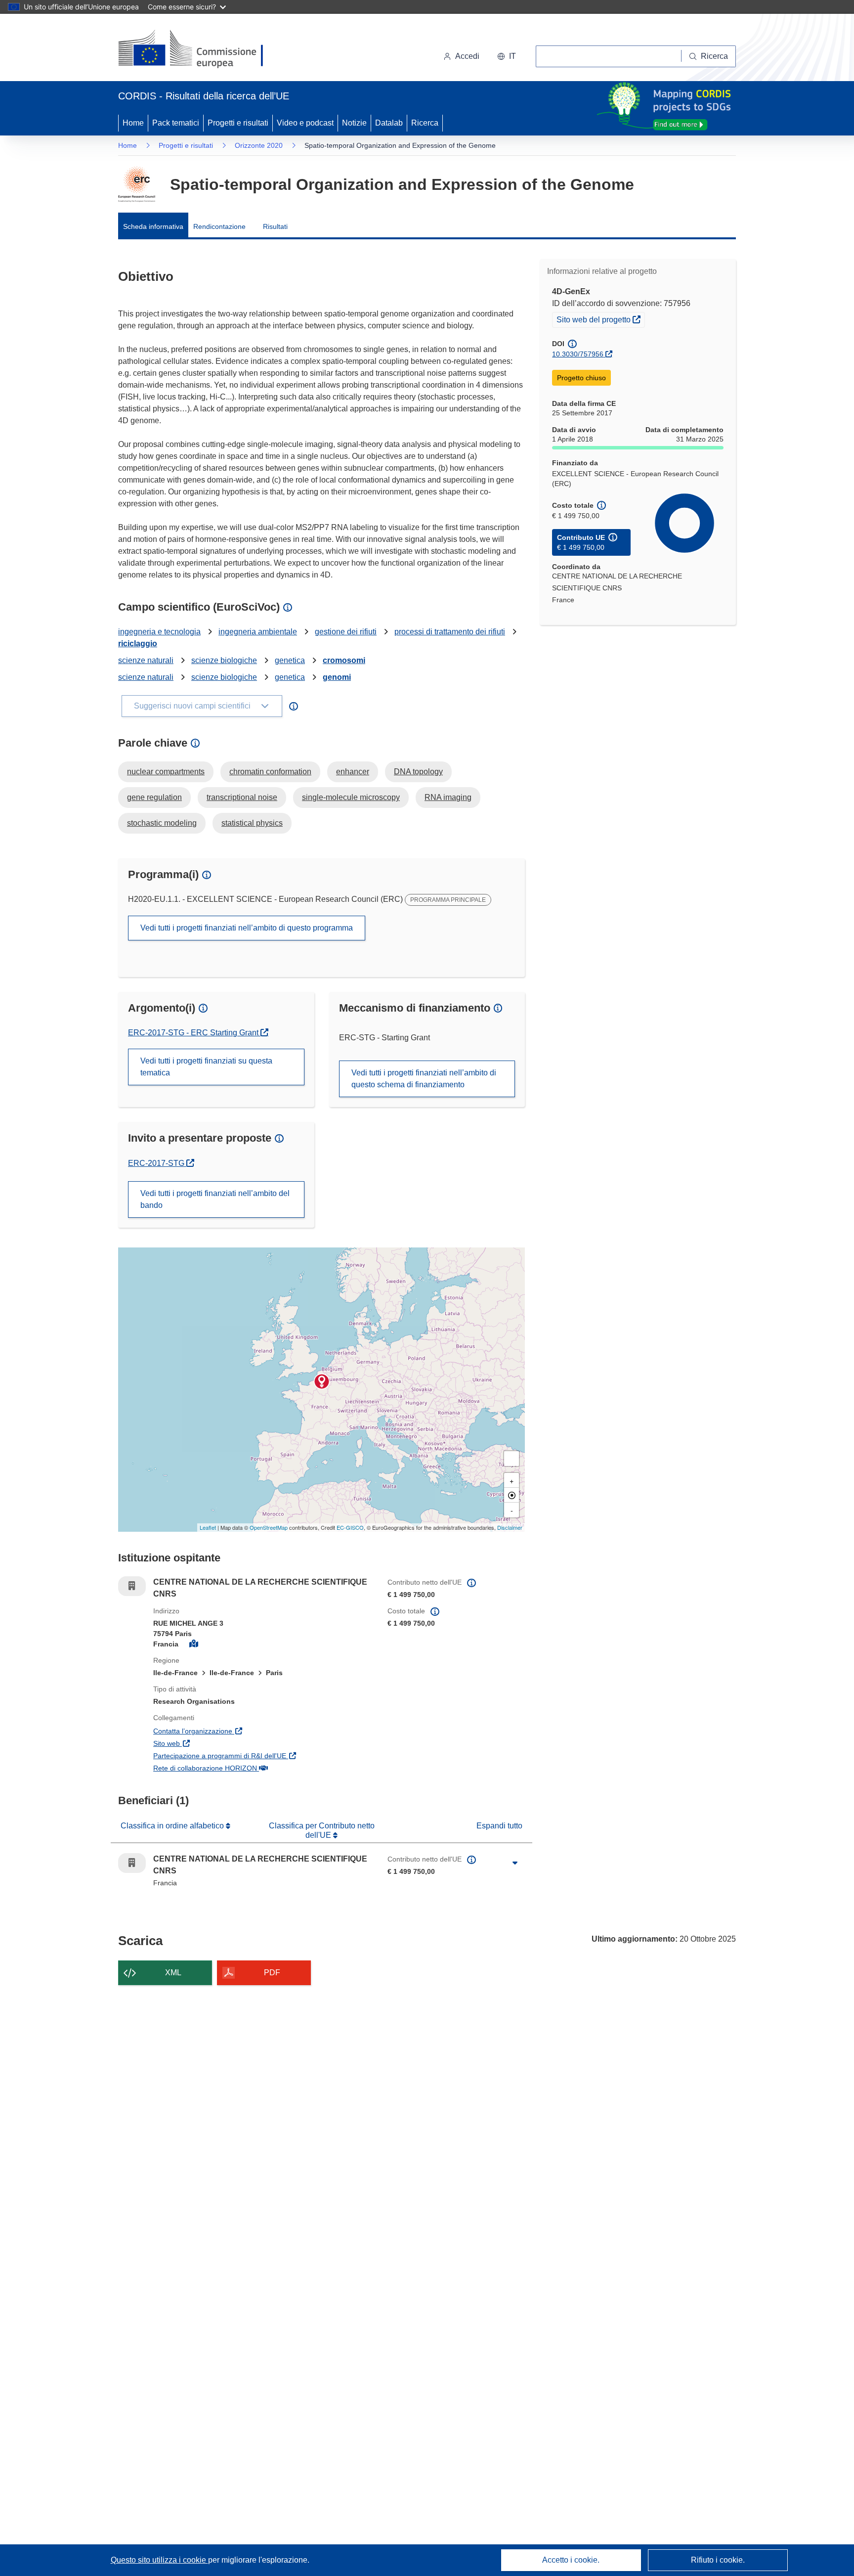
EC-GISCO (350, 1527)
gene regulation (154, 797)
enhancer (353, 772)
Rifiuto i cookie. (718, 2560)
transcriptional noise (242, 797)
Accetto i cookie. (571, 2560)
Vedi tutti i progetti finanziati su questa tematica (206, 1067)
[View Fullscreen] (512, 1459)
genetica (290, 660)
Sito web (214, 1743)
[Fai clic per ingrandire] (515, 1863)
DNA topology (418, 772)
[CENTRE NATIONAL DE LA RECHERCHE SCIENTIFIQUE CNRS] (322, 1381)
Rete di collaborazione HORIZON (253, 1768)
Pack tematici (176, 123)
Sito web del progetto (600, 319)
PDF (272, 1973)
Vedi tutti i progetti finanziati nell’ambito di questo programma (247, 928)
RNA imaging (448, 797)
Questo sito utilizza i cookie (159, 2560)
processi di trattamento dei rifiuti (450, 632)
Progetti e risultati (238, 123)
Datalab (389, 123)
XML (173, 1973)
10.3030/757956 (578, 354)
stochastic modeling (162, 823)
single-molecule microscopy (351, 797)
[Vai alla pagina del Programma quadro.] (137, 184)
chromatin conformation (270, 772)
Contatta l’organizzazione (240, 1731)
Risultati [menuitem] (275, 226)
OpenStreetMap (269, 1527)
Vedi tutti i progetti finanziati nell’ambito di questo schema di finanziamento (424, 1079)
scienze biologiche (224, 660)
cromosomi (344, 660)
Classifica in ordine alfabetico (173, 1826)
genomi (337, 677)
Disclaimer (510, 1527)
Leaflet (208, 1527)
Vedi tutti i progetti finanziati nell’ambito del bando (215, 1199)
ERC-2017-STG (161, 1163)
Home (133, 123)
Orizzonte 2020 (259, 145)
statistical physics (252, 823)
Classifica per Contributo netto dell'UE (322, 1830)
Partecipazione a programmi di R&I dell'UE (263, 1755)
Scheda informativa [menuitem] (153, 226)
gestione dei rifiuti (346, 632)
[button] (507, 56)
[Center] (512, 1495)
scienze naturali (146, 660)
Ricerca (425, 123)
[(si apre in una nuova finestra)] (197, 49)
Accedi (467, 56)
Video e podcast (305, 123)
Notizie (354, 123)
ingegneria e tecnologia (159, 632)
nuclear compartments (166, 772)
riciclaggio (138, 644)
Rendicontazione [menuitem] (219, 226)
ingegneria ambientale (258, 632)
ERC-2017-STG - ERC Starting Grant (194, 1033)
